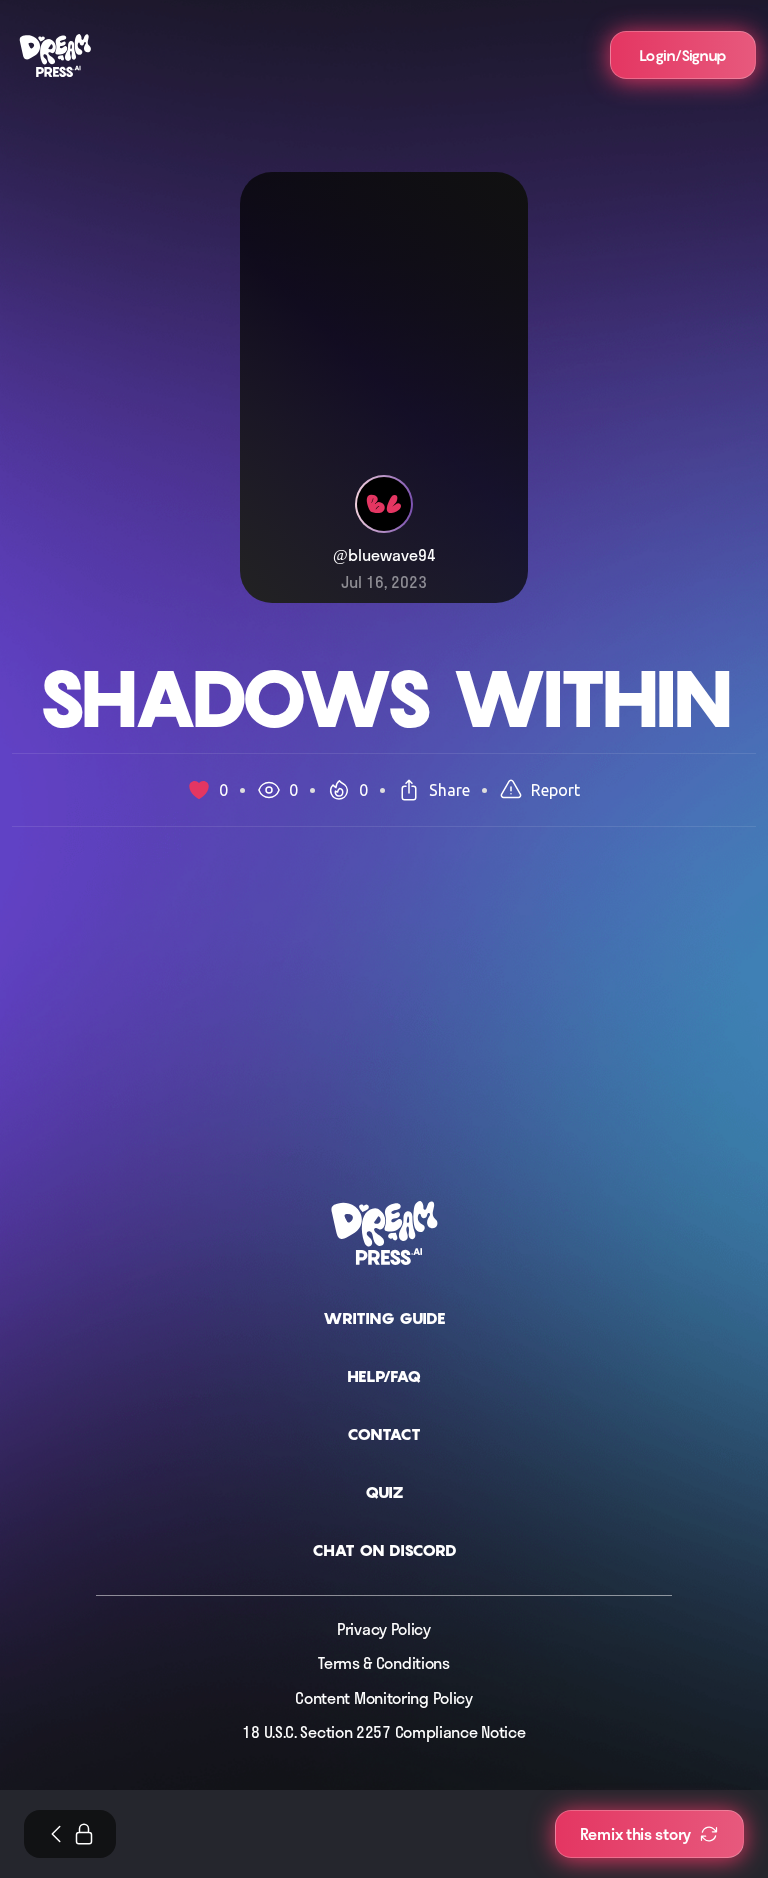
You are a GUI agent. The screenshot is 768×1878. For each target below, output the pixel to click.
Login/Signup (683, 55)
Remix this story (635, 1834)
